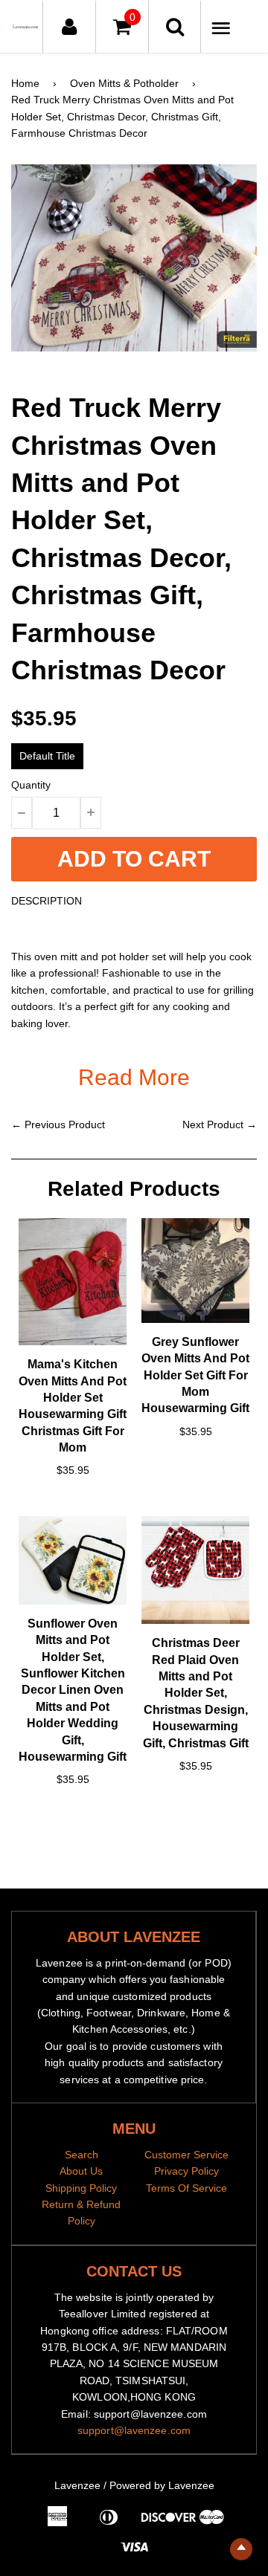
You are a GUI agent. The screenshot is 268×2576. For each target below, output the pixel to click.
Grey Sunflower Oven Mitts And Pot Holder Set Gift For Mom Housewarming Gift (195, 1375)
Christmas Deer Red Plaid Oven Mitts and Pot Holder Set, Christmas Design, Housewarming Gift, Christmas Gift (196, 1693)
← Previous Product (58, 1124)
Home (25, 83)
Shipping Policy (81, 2188)
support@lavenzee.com (134, 2430)
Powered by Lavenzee (162, 2485)
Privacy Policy (186, 2171)
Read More (134, 1077)
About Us (81, 2171)
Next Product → (220, 1124)
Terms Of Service (186, 2188)
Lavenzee (77, 2485)
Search (82, 2155)
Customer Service (186, 2155)
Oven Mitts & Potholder (124, 83)
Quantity (31, 785)
